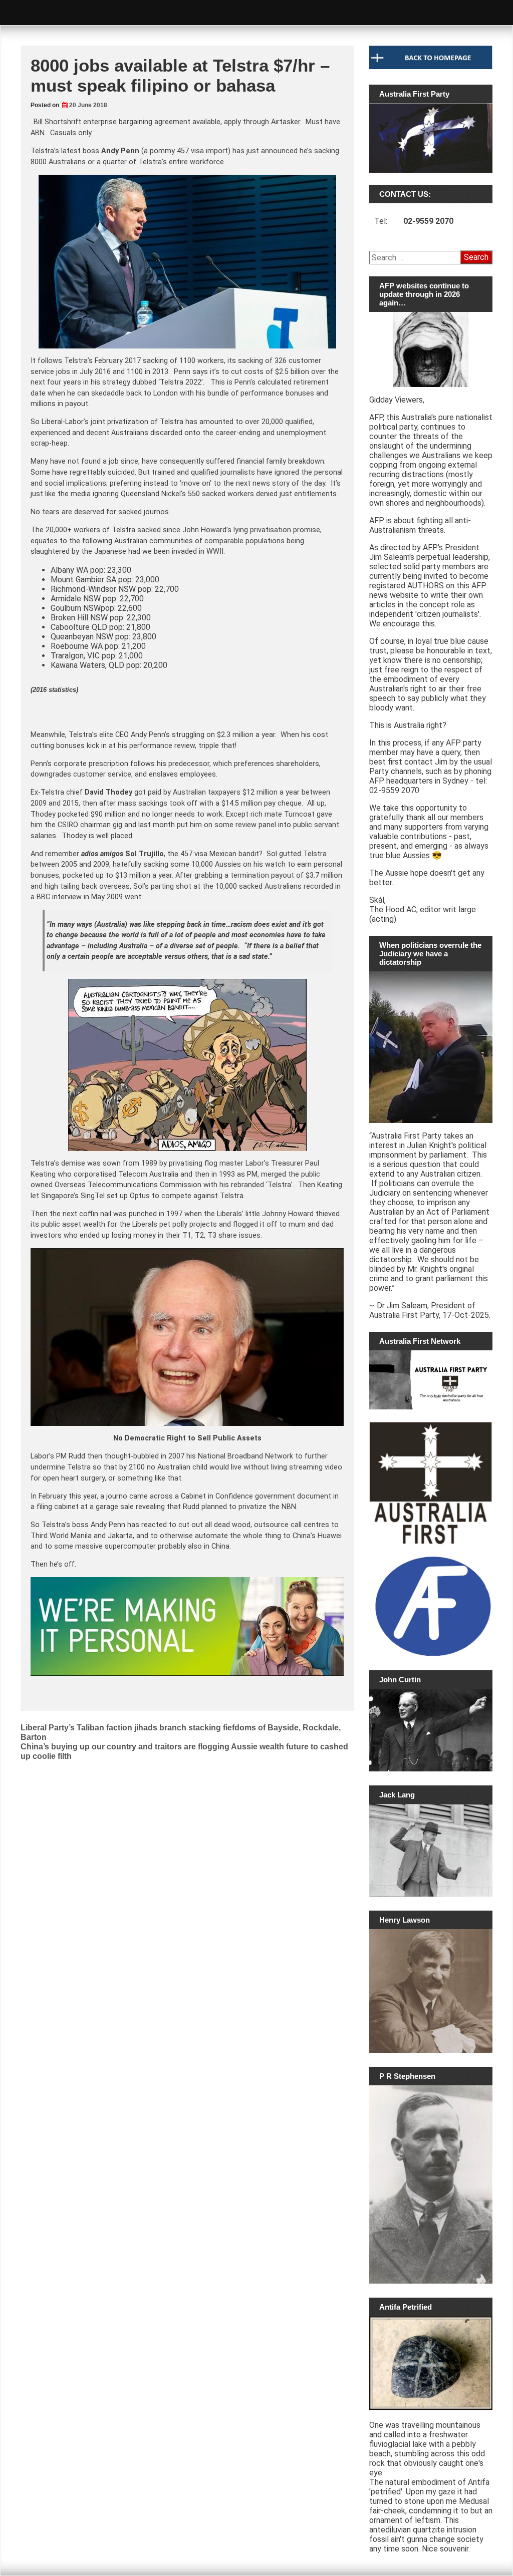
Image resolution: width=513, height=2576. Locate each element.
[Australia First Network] (431, 1380)
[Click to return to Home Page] (431, 67)
